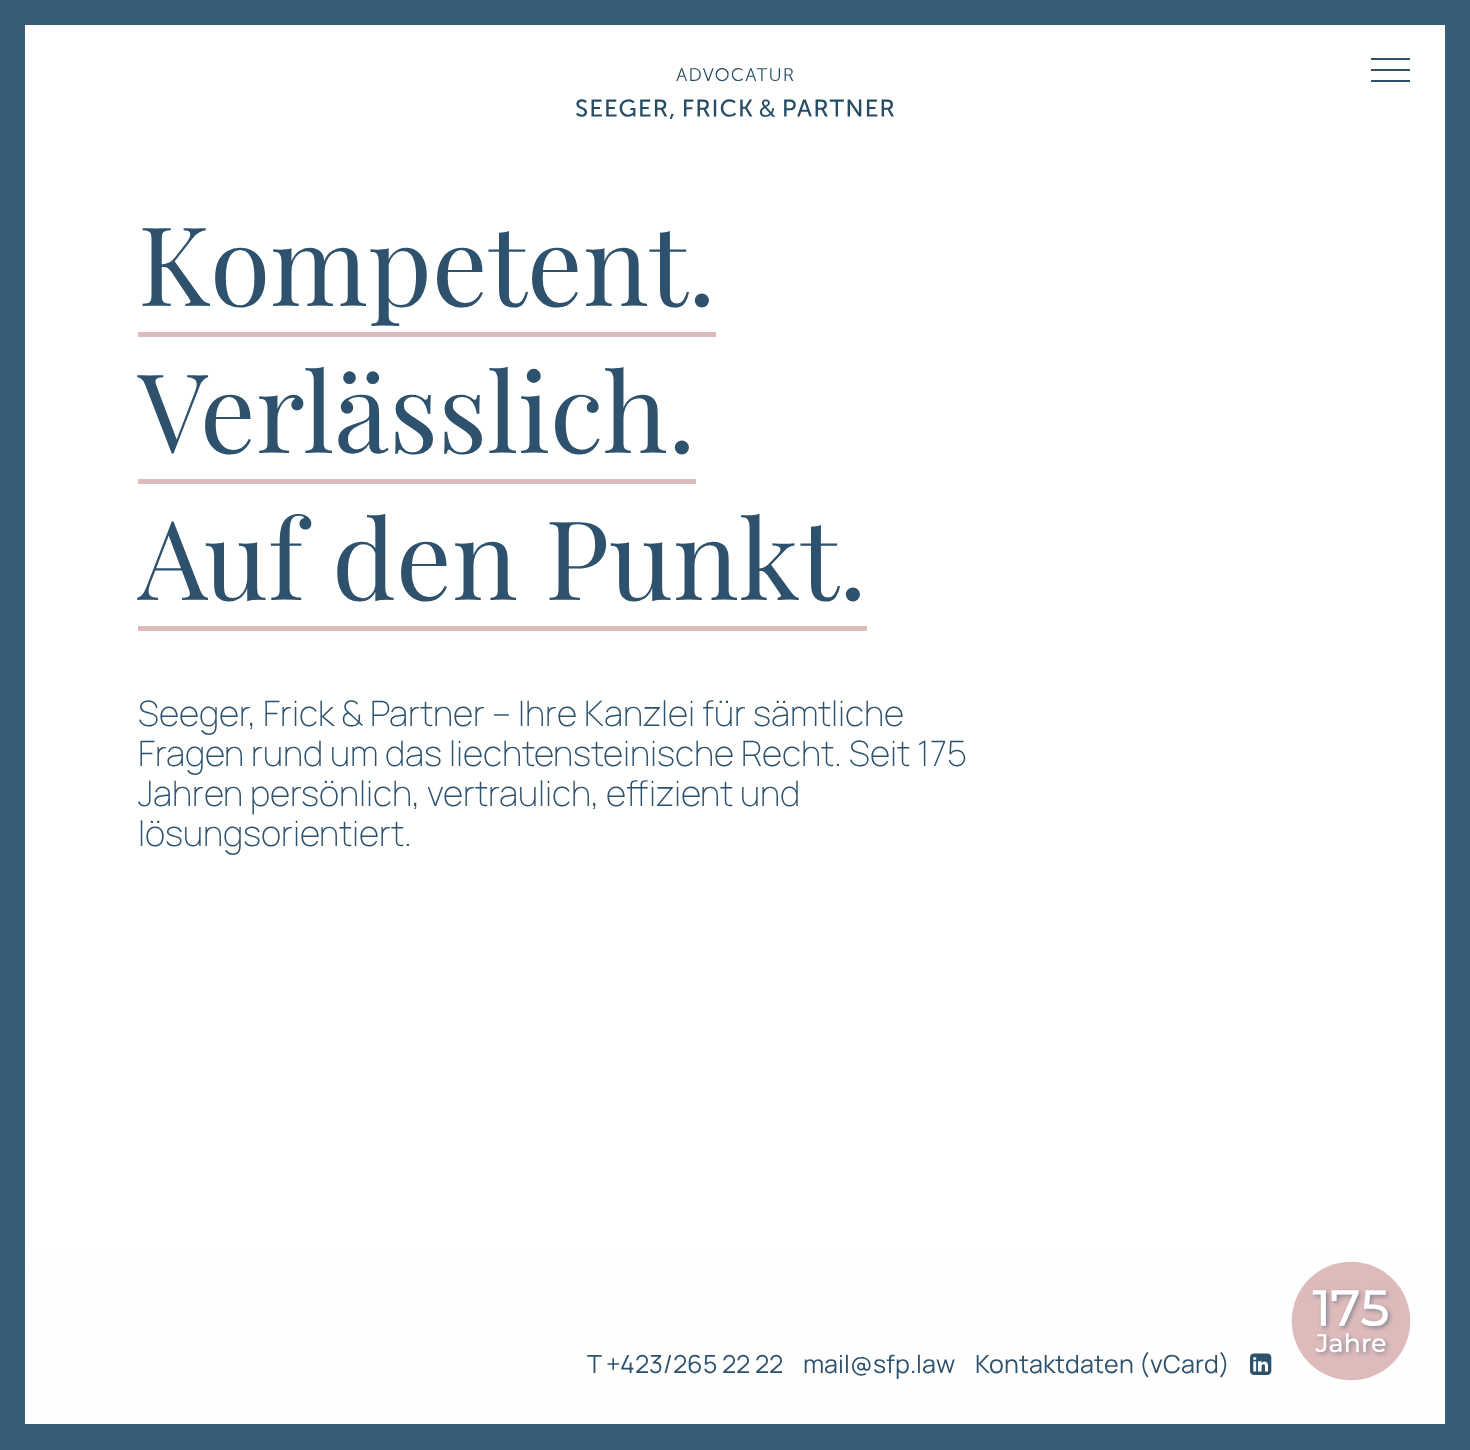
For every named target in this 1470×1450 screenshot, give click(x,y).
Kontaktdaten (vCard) (1102, 1363)
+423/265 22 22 (694, 1363)
